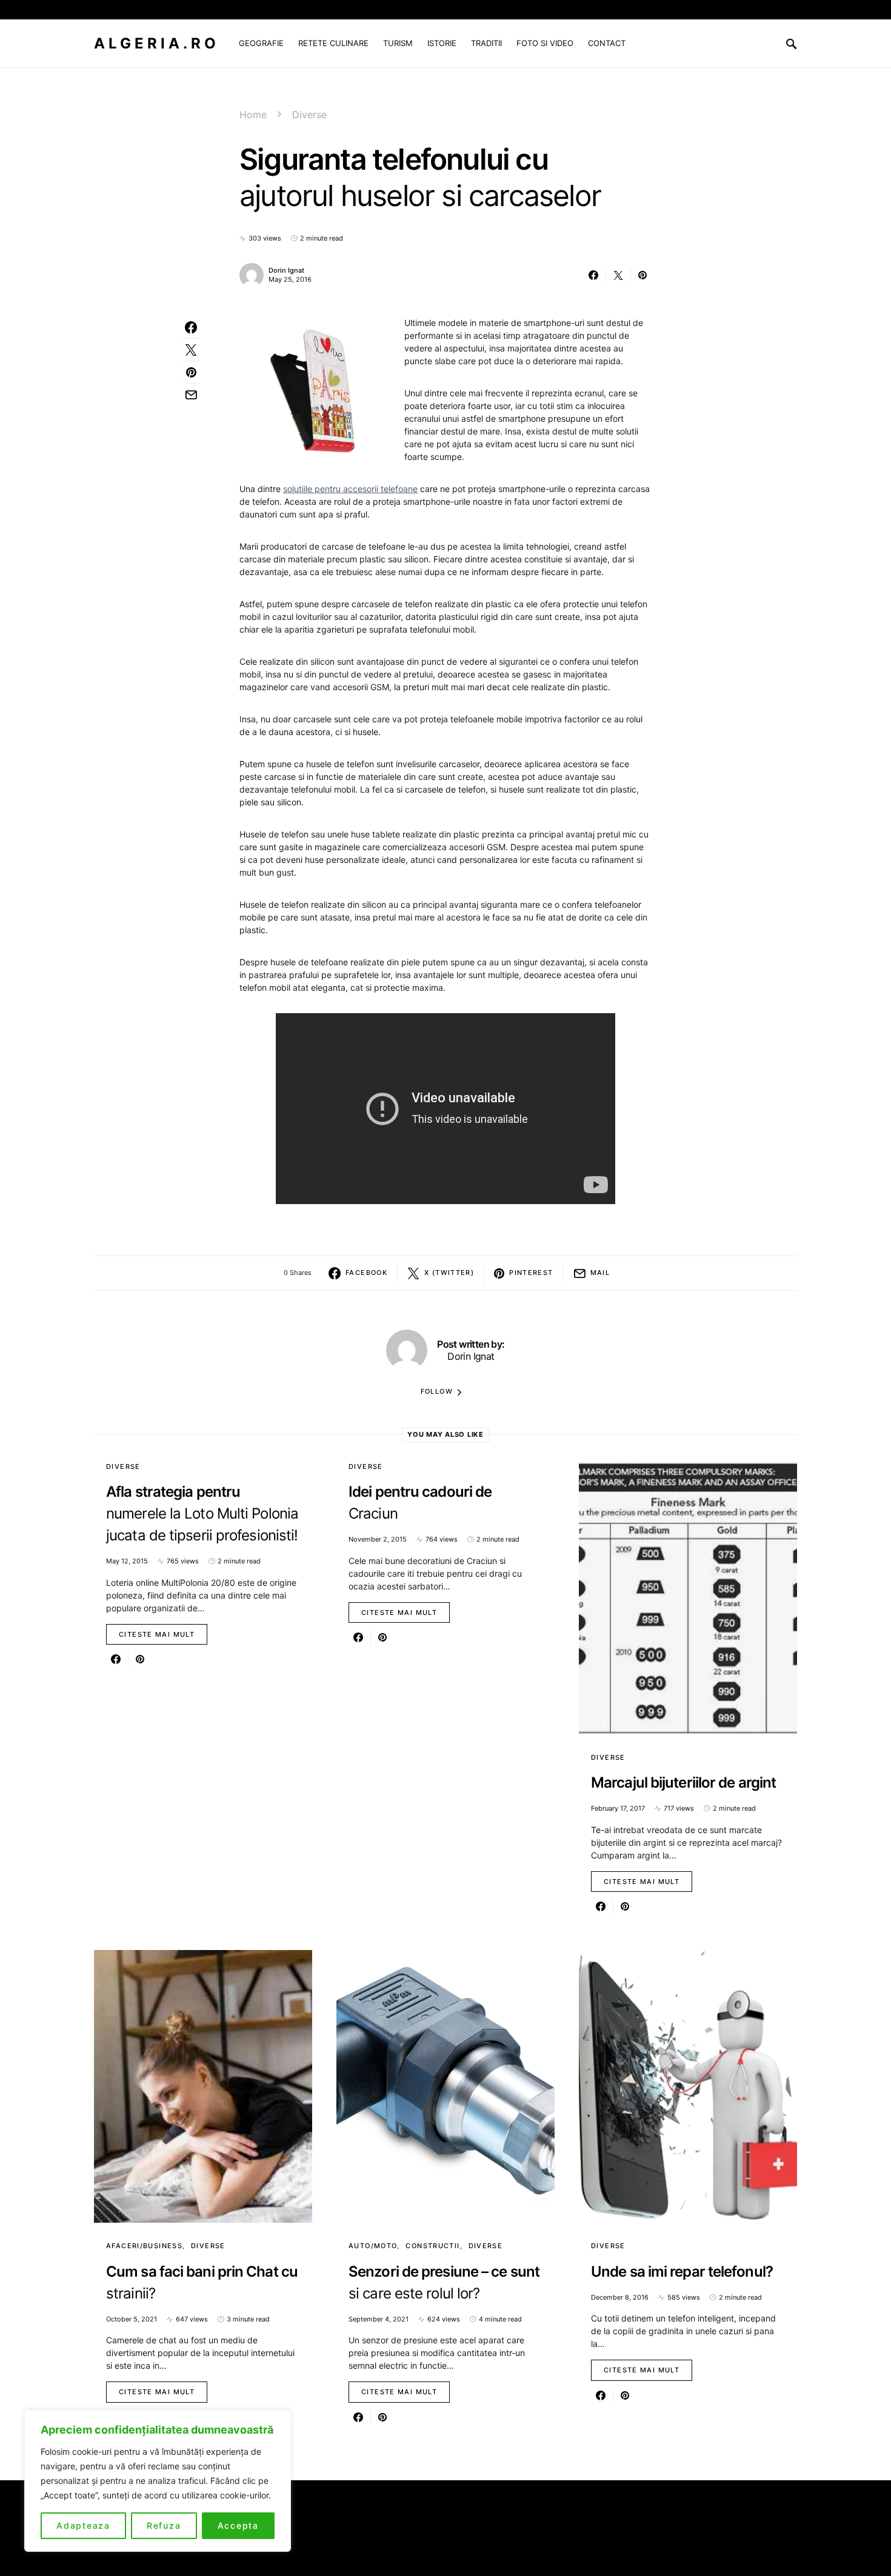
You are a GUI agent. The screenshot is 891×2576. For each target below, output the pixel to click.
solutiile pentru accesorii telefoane (350, 489)
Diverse (309, 115)
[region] (158, 2481)
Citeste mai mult (157, 1634)
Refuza (164, 2525)
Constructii (432, 2246)
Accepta (238, 2525)
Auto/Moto (373, 2246)
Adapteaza (83, 2525)
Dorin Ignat (286, 270)
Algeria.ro (157, 43)
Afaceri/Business (144, 2246)
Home (253, 115)
